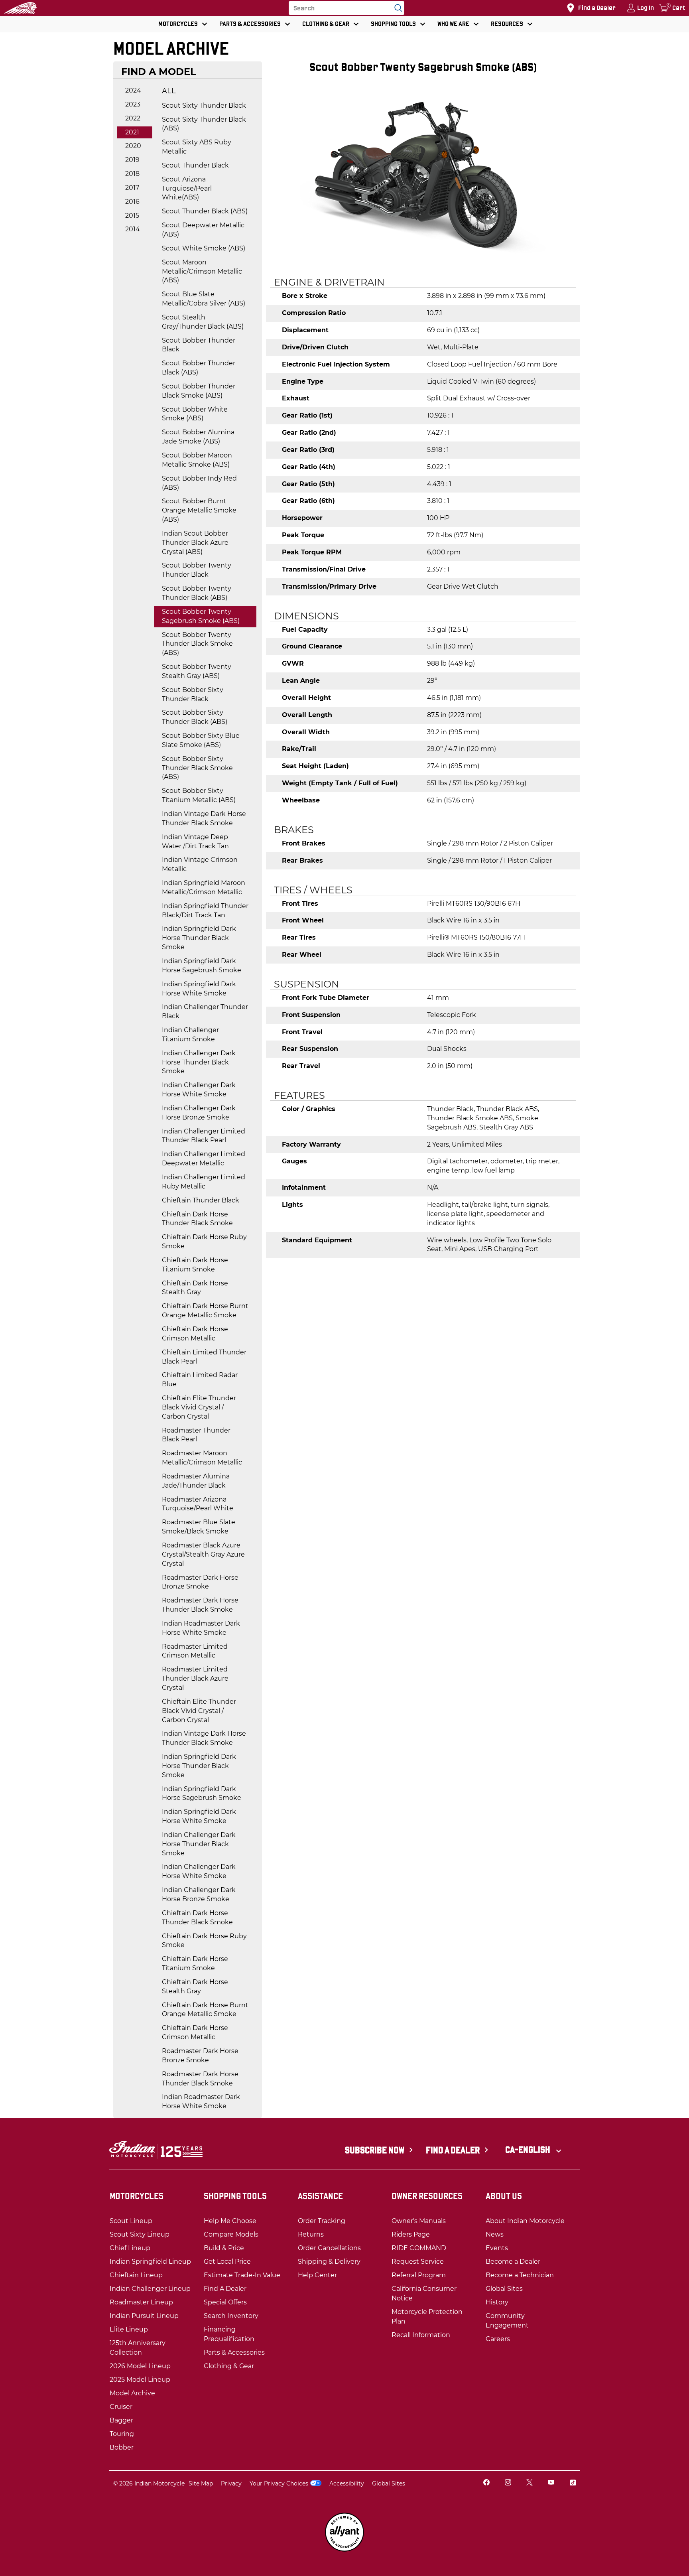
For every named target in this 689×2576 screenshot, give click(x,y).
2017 (132, 188)
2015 (132, 216)
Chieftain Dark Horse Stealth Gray (195, 1288)
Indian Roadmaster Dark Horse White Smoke (201, 1628)
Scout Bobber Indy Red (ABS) (199, 483)
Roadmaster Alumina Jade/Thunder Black (196, 1481)
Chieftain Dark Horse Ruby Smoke (204, 1242)
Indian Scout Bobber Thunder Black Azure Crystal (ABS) (195, 543)
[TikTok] (573, 2483)
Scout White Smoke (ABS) (204, 248)
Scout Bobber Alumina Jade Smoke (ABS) (198, 437)
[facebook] (486, 2483)
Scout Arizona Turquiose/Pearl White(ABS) (187, 188)
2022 (133, 118)
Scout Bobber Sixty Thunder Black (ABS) (195, 717)
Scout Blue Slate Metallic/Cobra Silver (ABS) (204, 299)
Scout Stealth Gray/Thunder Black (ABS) (203, 322)
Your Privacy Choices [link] (279, 2483)
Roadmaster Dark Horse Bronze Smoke (200, 1582)
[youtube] (551, 2483)
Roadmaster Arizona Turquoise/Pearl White (198, 1504)
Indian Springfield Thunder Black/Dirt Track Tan (205, 911)
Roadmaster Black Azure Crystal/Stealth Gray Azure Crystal (203, 1554)
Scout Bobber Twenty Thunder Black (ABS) (197, 593)
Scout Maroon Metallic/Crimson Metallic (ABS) (202, 271)
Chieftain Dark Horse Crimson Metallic (195, 1334)
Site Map (201, 2483)
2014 (133, 229)
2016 (132, 202)
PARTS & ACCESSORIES (250, 24)
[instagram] (508, 2483)
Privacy (231, 2483)
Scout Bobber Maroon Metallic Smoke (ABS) (197, 460)
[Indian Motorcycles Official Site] (20, 8)
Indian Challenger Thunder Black (205, 1011)
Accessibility (347, 2483)
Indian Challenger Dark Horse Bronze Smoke (199, 1113)
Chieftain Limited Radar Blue (200, 1380)
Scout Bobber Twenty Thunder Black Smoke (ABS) (197, 644)
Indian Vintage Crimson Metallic (200, 864)
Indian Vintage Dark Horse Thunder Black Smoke (204, 818)
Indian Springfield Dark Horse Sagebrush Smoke (202, 966)
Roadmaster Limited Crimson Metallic (195, 1651)
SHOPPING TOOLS (393, 24)
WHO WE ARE (453, 24)
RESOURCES (507, 24)
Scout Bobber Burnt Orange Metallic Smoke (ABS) (199, 510)
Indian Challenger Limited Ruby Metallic (204, 1182)
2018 (132, 174)
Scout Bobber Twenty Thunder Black (197, 570)
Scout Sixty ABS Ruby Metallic (197, 147)
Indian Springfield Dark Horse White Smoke (199, 989)
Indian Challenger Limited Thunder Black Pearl (204, 1136)
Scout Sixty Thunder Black (204, 105)
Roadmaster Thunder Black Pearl (196, 1435)
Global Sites (389, 2483)
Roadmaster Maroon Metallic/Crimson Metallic (202, 1458)
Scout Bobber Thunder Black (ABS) (199, 368)
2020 (133, 146)
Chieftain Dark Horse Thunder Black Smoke (197, 1219)
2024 (133, 90)
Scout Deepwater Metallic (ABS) (203, 230)
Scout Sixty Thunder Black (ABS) (204, 124)
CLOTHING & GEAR (326, 24)
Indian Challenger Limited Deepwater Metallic (204, 1159)
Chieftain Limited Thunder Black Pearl (204, 1357)
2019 (132, 160)
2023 (133, 104)
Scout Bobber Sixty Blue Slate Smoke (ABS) (201, 740)
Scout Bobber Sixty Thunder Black (193, 694)
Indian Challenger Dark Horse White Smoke (199, 1090)
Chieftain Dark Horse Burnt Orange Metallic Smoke (205, 1311)
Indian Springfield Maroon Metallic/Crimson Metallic (204, 887)
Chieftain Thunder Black (201, 1200)
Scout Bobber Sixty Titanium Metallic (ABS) (199, 795)
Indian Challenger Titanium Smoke (190, 1035)
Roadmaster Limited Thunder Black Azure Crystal (195, 1678)
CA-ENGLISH (529, 2150)
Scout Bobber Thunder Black (199, 345)
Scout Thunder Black (195, 165)
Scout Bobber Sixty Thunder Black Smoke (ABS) (197, 768)
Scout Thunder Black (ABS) (205, 211)
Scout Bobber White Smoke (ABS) (195, 414)
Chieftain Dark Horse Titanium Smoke (195, 1265)
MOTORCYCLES (178, 24)
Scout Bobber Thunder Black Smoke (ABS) (199, 391)
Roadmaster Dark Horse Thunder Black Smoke (200, 1605)
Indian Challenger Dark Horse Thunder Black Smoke (199, 1062)
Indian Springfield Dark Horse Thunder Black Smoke (199, 938)
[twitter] (530, 2483)
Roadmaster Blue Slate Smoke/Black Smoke (199, 1527)
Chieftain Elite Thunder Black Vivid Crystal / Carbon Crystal (199, 1407)
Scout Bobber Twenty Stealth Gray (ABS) (197, 671)
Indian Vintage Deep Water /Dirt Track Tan (195, 842)
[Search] (396, 8)
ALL (169, 91)
